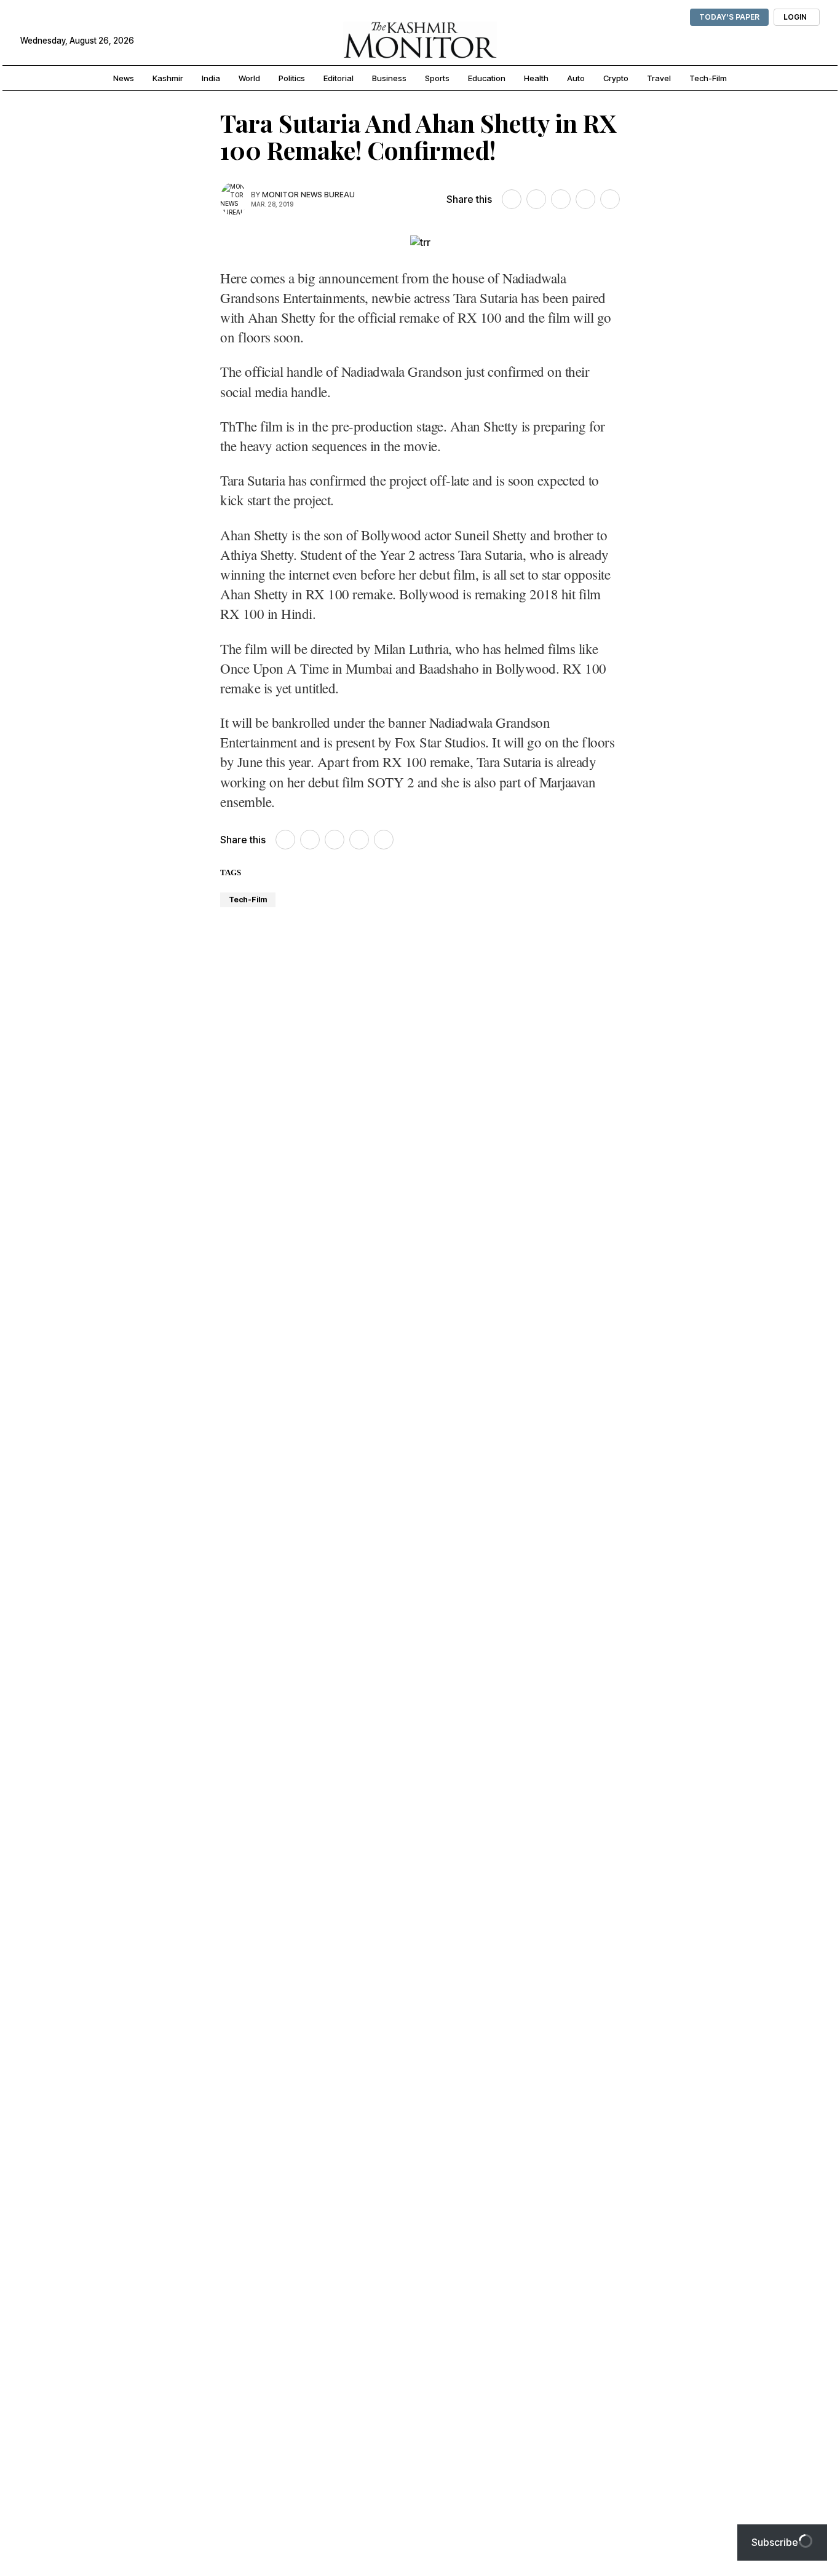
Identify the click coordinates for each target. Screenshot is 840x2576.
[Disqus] (420, 2095)
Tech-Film (248, 900)
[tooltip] (512, 199)
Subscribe (775, 2542)
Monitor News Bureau (308, 195)
